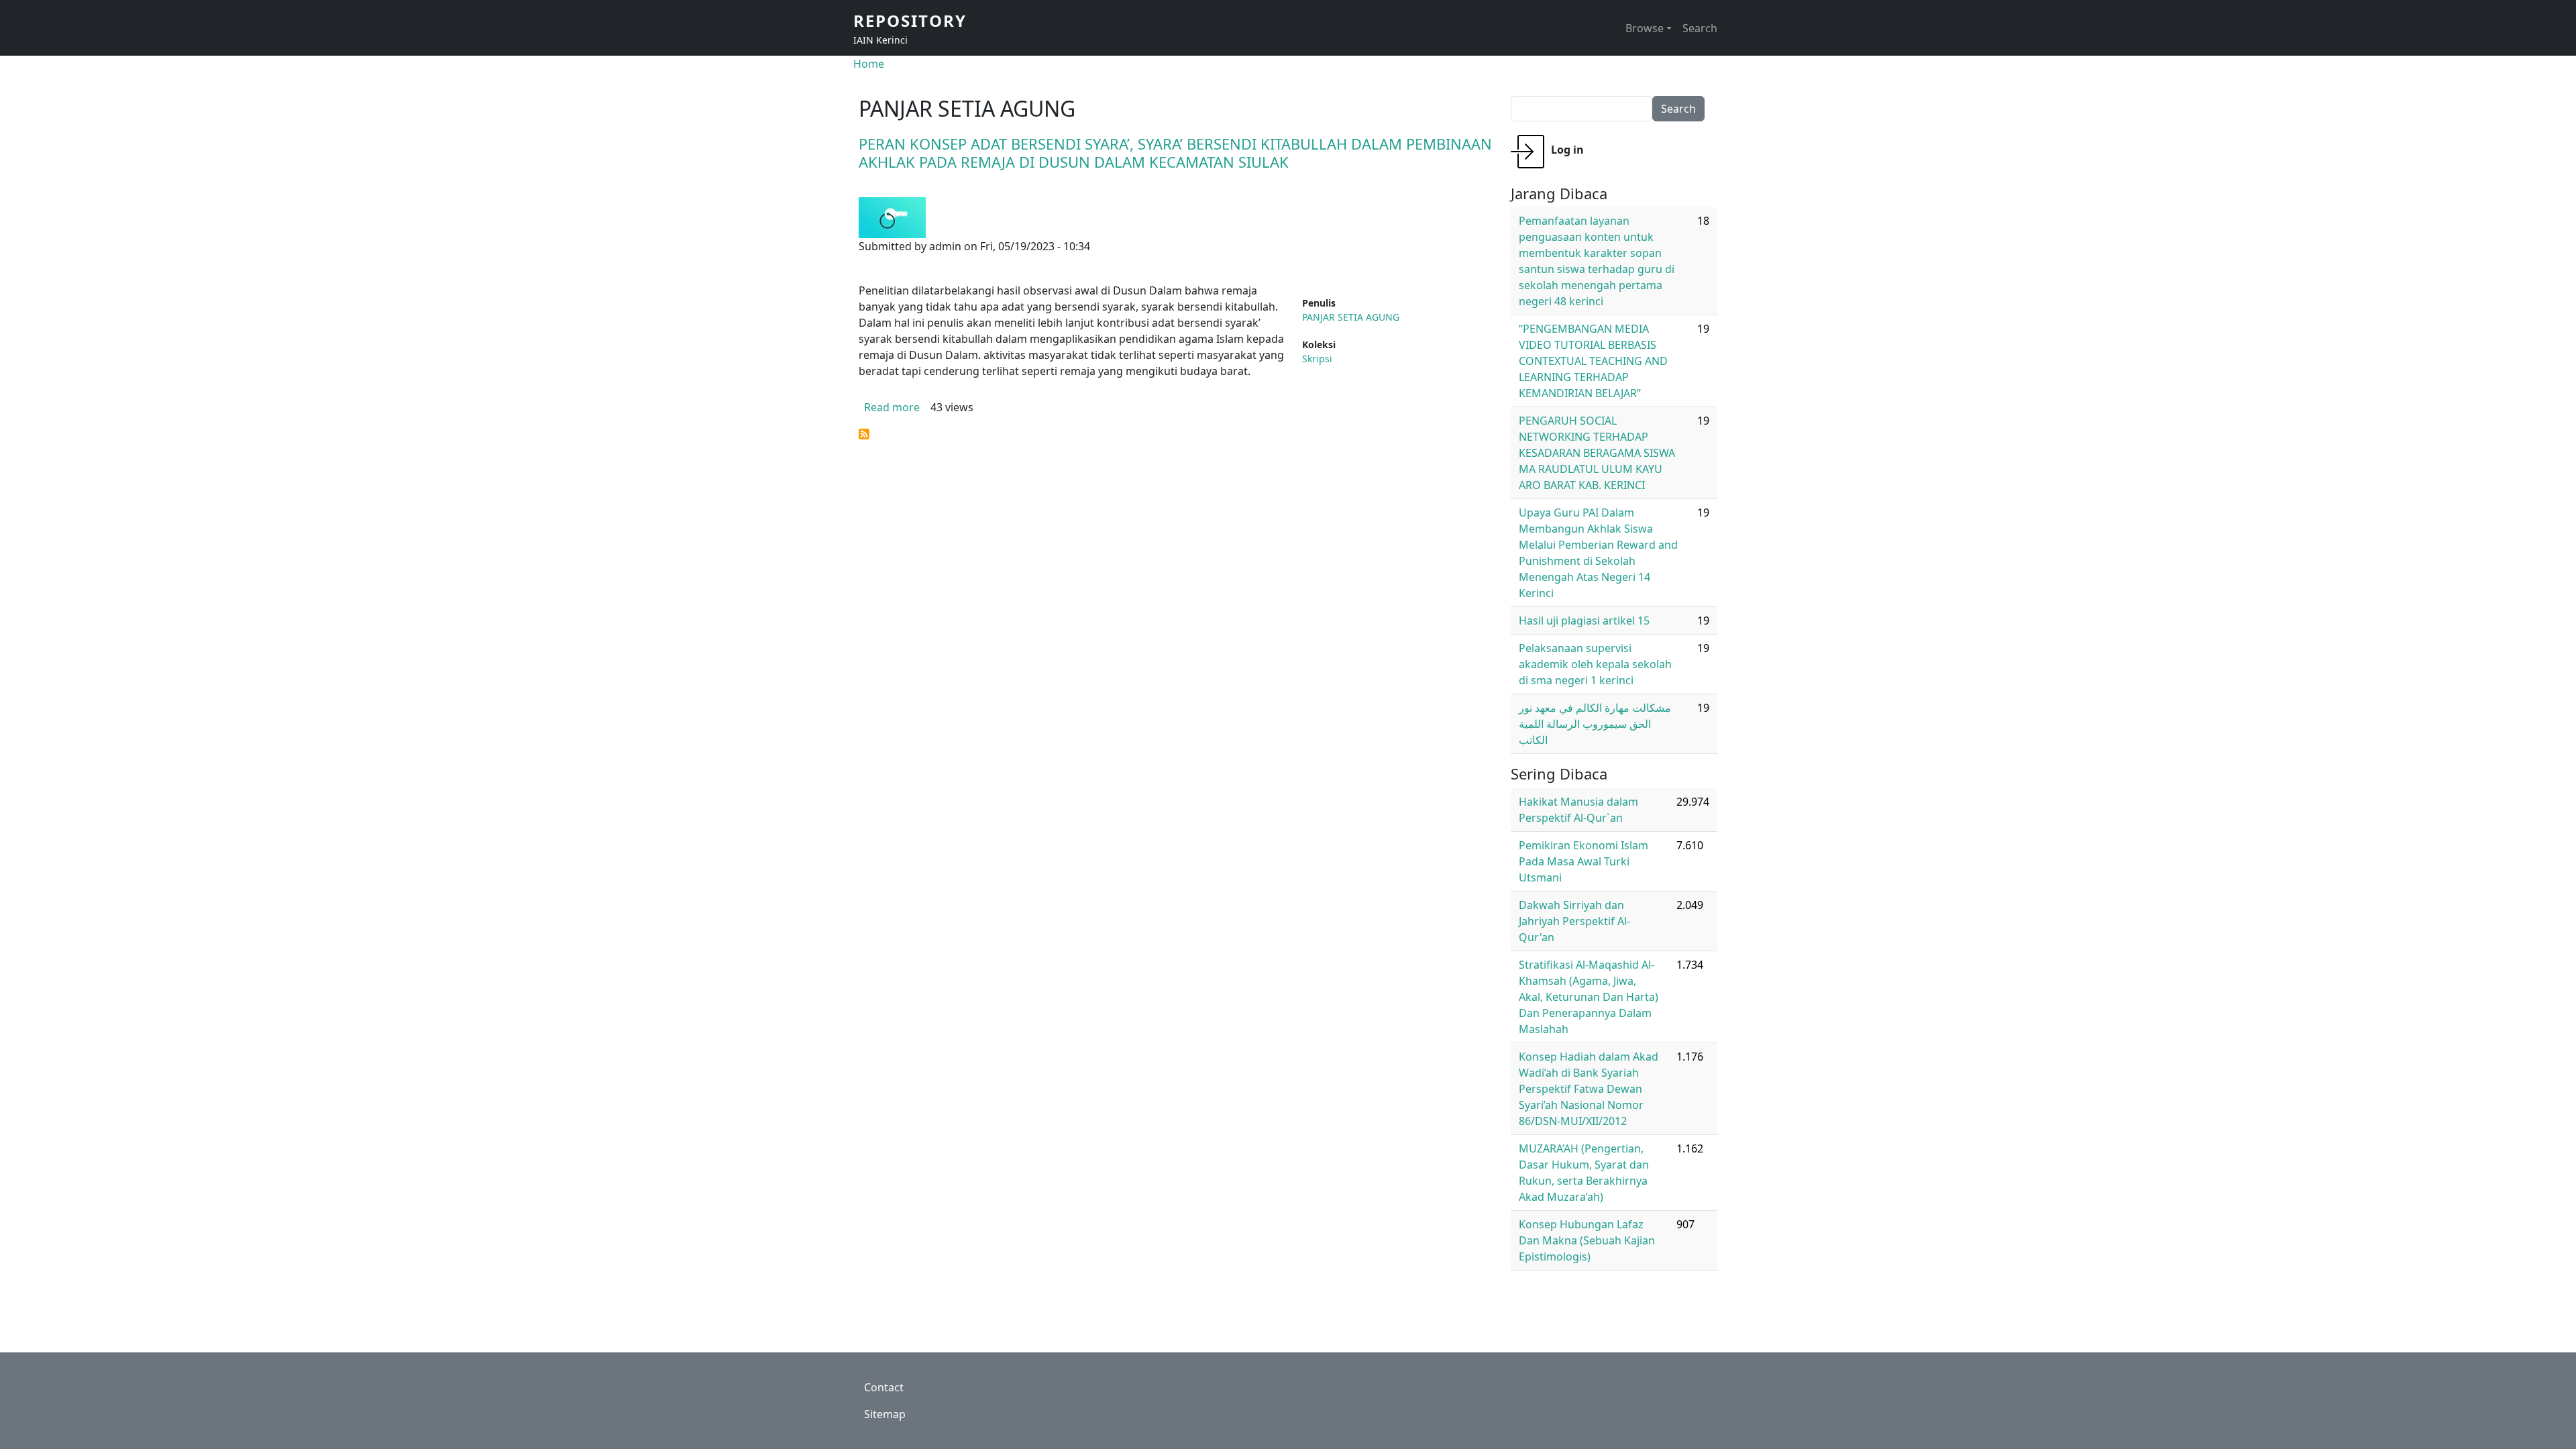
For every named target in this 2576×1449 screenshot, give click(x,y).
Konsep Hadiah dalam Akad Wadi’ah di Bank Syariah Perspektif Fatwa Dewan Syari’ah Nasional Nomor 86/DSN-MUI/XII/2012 (1589, 1089)
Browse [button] (1645, 28)
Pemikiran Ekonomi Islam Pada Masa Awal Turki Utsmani (1584, 861)
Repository (910, 20)
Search (1700, 28)
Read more (892, 407)
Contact (884, 1387)
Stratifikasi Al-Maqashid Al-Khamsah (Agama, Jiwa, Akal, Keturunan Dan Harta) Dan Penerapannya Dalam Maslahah (1589, 997)
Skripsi (1317, 359)
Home (869, 64)
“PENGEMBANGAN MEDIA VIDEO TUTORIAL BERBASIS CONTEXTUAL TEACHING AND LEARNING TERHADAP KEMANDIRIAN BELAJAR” (1593, 361)
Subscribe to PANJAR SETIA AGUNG (864, 434)
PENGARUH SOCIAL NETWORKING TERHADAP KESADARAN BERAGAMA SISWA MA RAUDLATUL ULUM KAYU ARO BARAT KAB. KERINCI (1597, 453)
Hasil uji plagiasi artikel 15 (1584, 621)
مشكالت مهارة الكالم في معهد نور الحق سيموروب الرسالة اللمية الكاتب (1595, 724)
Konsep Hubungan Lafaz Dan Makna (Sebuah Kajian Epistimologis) (1587, 1240)
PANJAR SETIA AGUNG (1351, 317)
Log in (1567, 150)
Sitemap (885, 1414)
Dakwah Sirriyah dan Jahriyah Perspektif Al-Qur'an (1574, 921)
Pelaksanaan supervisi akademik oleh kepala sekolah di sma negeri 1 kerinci (1595, 664)
